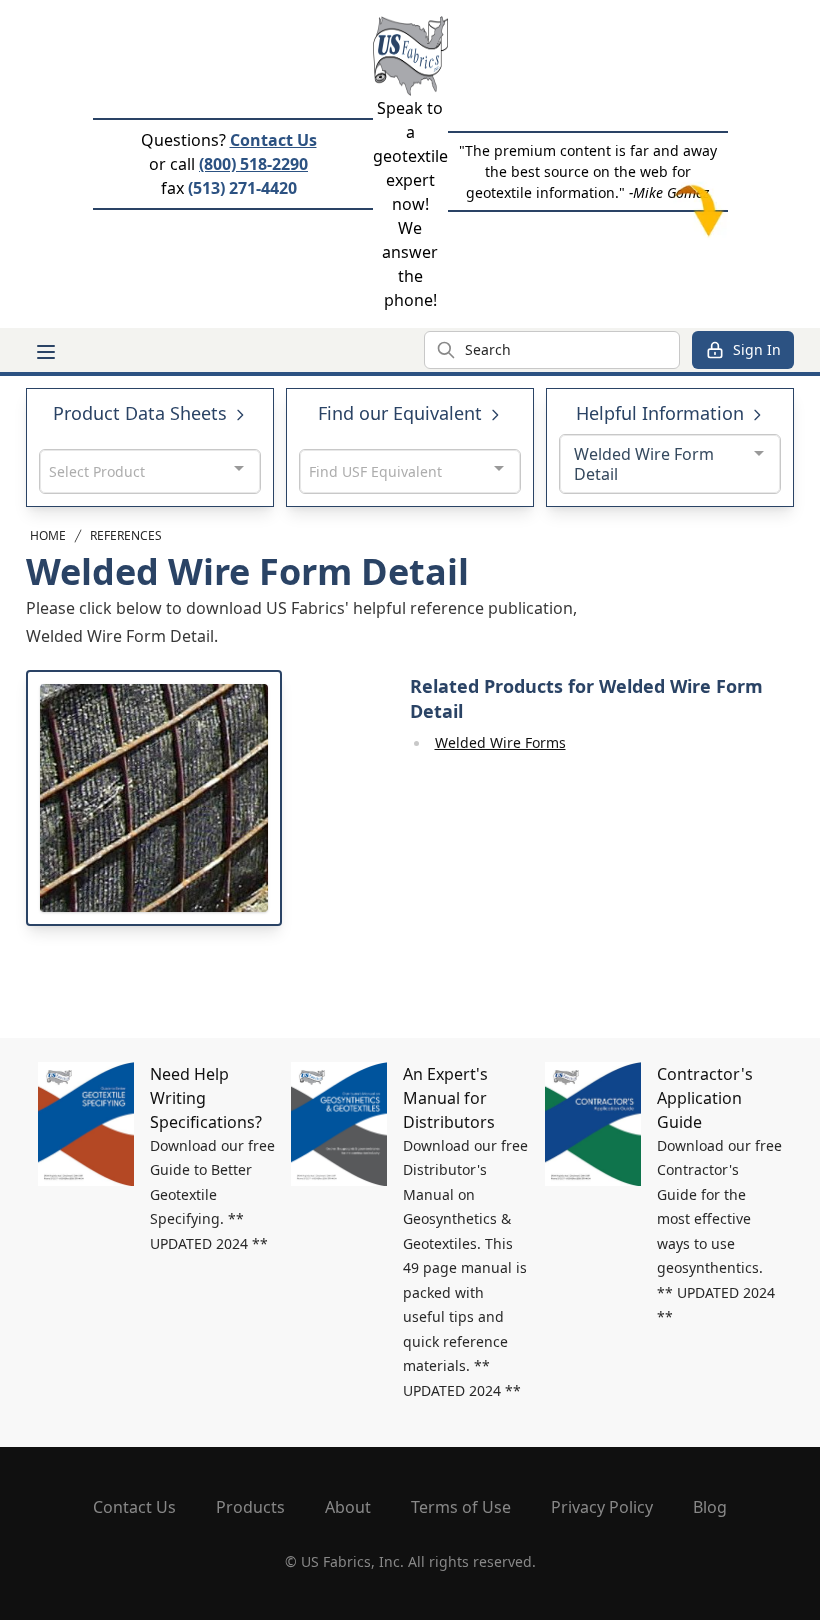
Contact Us (273, 140)
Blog (710, 1507)
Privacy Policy (602, 1507)
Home (48, 535)
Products (250, 1507)
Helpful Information (662, 413)
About (348, 1507)
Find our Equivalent (402, 413)
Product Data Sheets (142, 413)
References (126, 535)
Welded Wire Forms (500, 742)
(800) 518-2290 (253, 164)
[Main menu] (46, 352)
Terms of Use (461, 1507)
